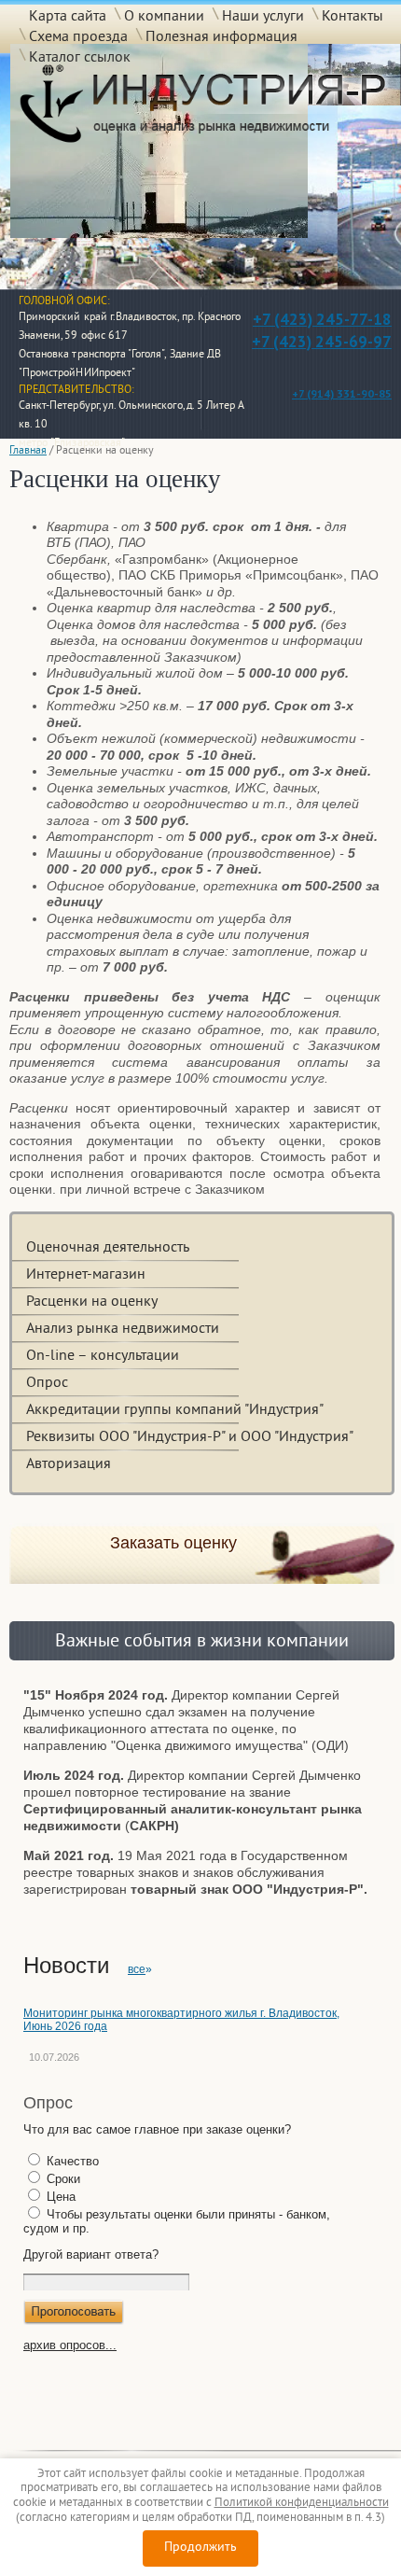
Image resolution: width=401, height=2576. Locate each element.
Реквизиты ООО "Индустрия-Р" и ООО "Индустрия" (190, 1437)
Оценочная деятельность (108, 1248)
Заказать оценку (173, 1543)
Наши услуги (263, 16)
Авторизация (69, 1464)
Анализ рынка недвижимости (123, 1329)
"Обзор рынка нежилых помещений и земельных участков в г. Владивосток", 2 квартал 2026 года (186, 2041)
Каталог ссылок (80, 57)
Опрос (47, 1383)
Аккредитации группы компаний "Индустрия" (175, 1410)
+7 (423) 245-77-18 (322, 319)
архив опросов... (70, 2345)
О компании (164, 16)
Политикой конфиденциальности (302, 2503)
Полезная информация (221, 36)
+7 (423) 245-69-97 (322, 342)
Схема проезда (78, 36)
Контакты (353, 16)
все (137, 1969)
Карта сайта (68, 16)
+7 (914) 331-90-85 (342, 393)
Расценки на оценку (92, 1302)
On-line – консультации (103, 1356)
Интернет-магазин (86, 1275)
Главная (28, 451)
